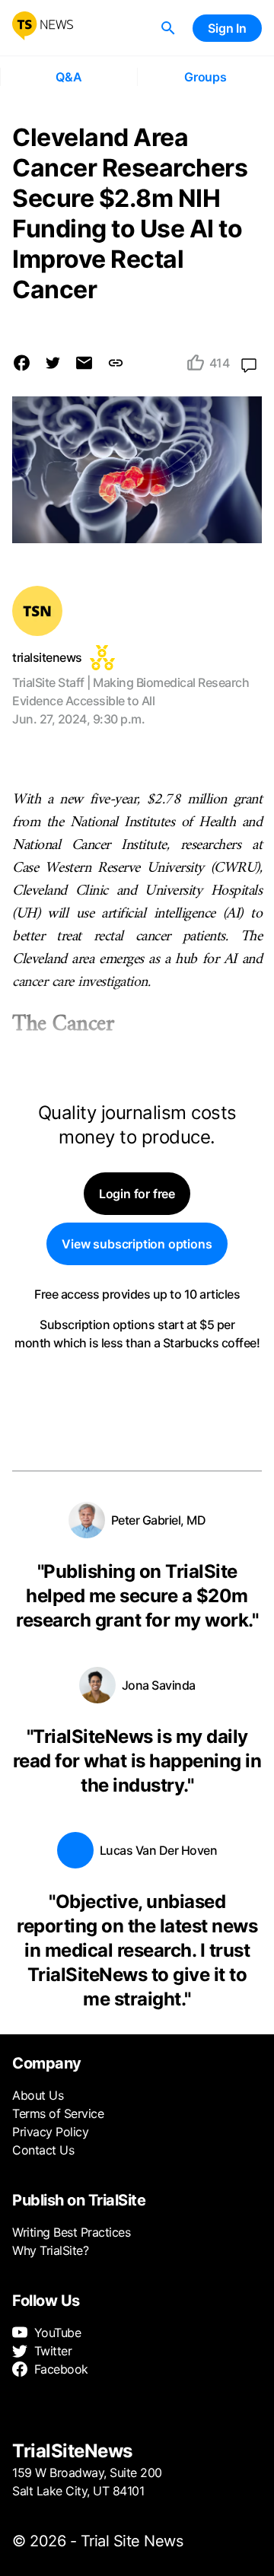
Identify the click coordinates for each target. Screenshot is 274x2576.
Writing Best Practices (71, 2232)
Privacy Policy (50, 2132)
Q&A (68, 77)
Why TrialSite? (50, 2250)
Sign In (227, 28)
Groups (205, 77)
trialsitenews (47, 657)
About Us (38, 2095)
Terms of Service (58, 2113)
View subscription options (137, 1244)
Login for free (137, 1194)
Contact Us (43, 2150)
